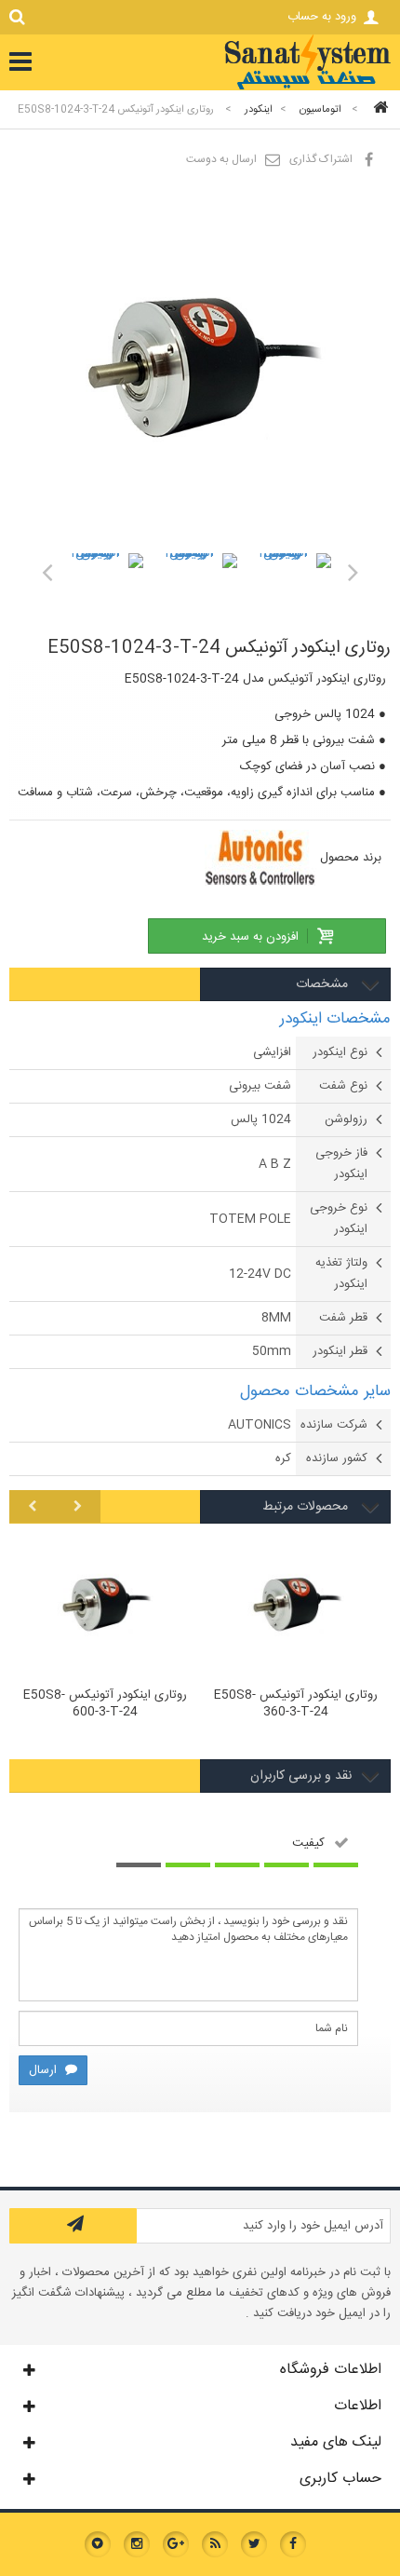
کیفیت (308, 1843)
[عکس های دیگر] (47, 572)
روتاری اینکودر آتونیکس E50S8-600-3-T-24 (105, 1704)
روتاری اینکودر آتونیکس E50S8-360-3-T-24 (296, 1704)
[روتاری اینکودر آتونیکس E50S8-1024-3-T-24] (105, 592)
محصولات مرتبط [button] (307, 1507)
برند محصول (351, 858)
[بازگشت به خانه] (378, 109)
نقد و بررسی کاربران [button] (301, 1776)
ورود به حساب (322, 17)
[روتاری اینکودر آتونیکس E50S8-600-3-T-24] (105, 1605)
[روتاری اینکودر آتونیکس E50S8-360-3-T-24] (295, 1605)
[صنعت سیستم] (307, 88)
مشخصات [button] (324, 984)
